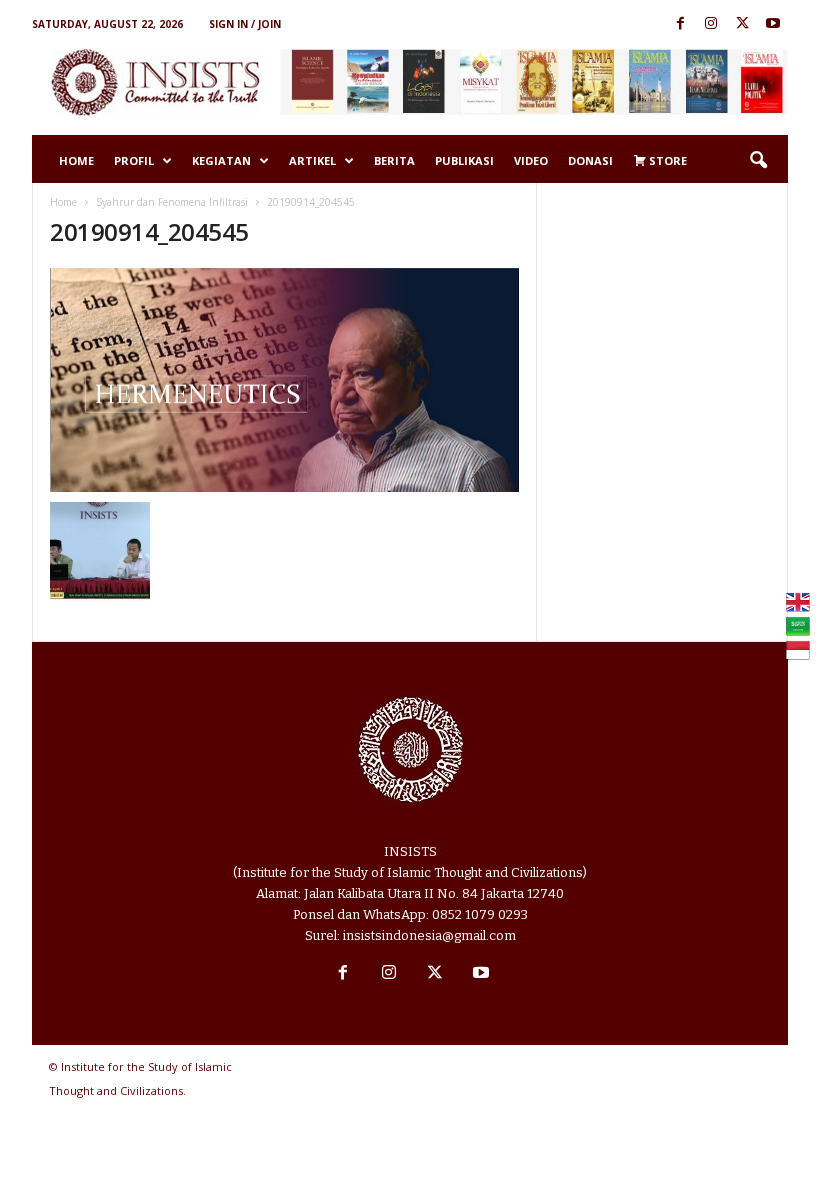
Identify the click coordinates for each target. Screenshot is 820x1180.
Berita (394, 160)
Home (76, 160)
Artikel (312, 160)
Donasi (590, 160)
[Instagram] (711, 24)
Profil (134, 160)
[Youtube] (773, 24)
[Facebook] (680, 24)
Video (531, 160)
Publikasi (464, 160)
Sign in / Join (245, 24)
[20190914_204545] (284, 380)
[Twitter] (742, 24)
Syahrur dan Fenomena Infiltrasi (172, 202)
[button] (758, 161)
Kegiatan (221, 160)
